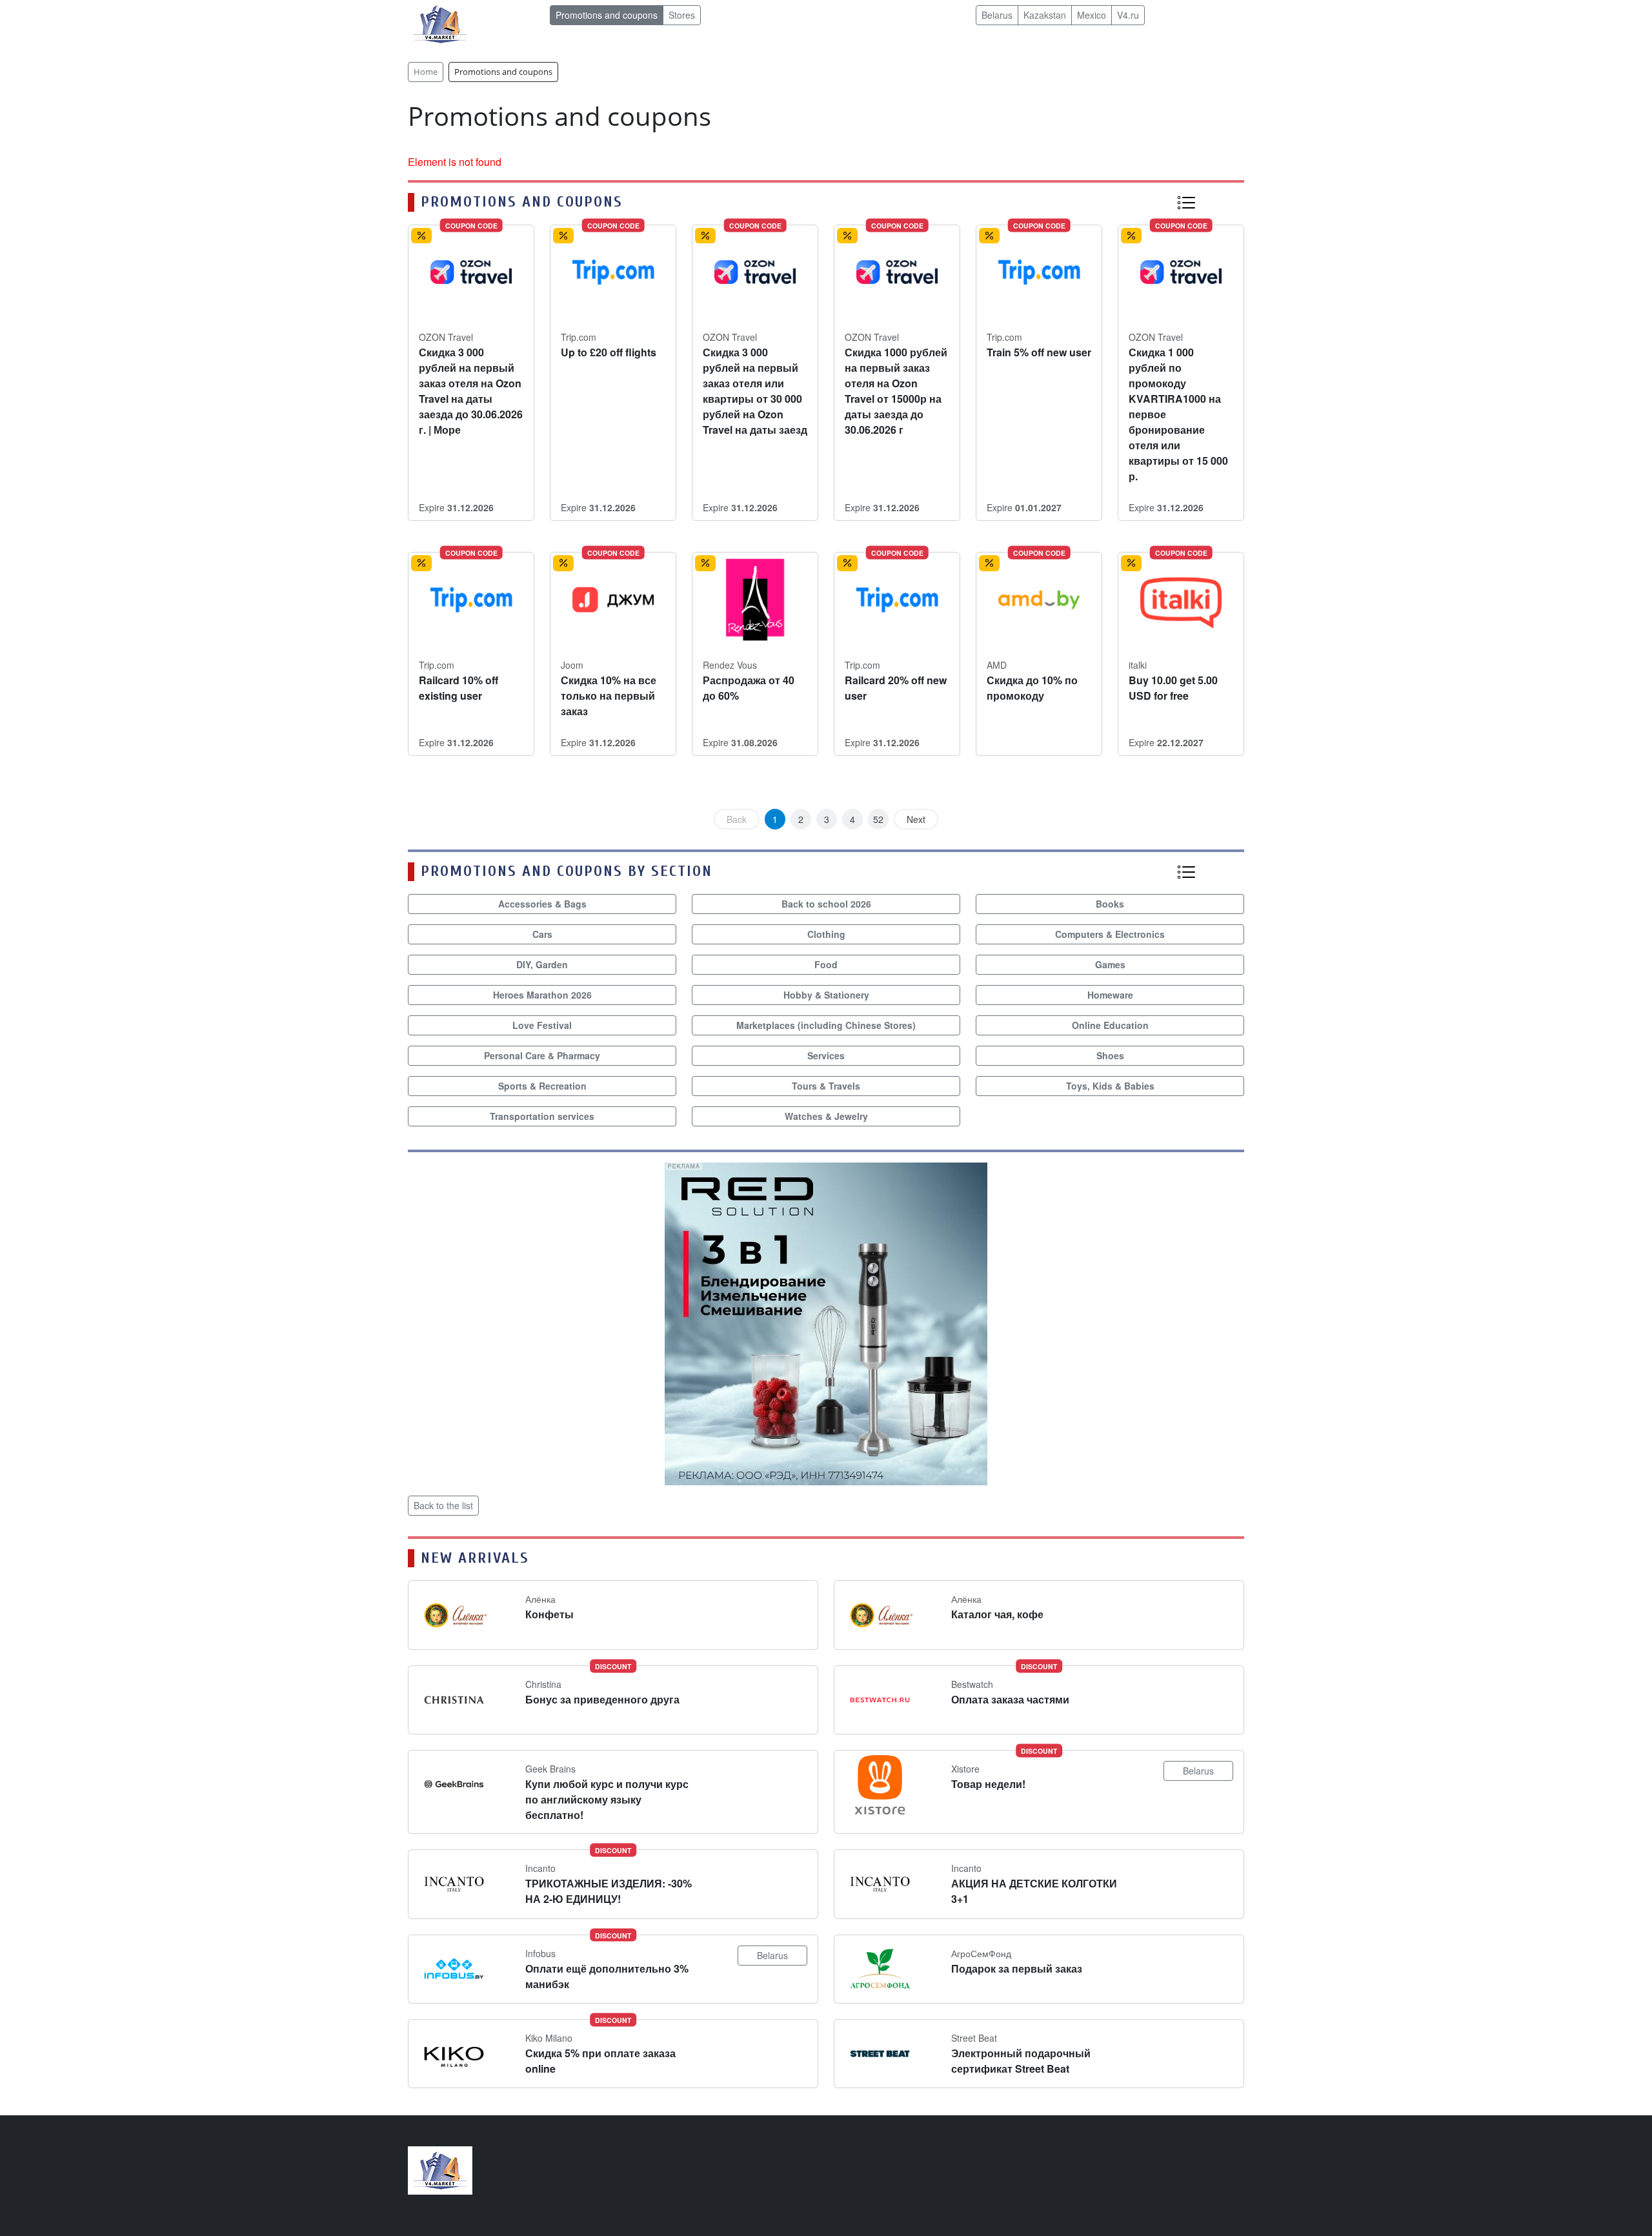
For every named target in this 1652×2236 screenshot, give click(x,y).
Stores (682, 15)
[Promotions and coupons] (1186, 202)
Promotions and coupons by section (567, 871)
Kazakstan (1045, 15)
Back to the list (443, 1505)
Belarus (997, 15)
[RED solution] (826, 1322)
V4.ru (1128, 15)
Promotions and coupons (607, 15)
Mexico (1092, 15)
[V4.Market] (440, 23)
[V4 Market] (440, 2169)
